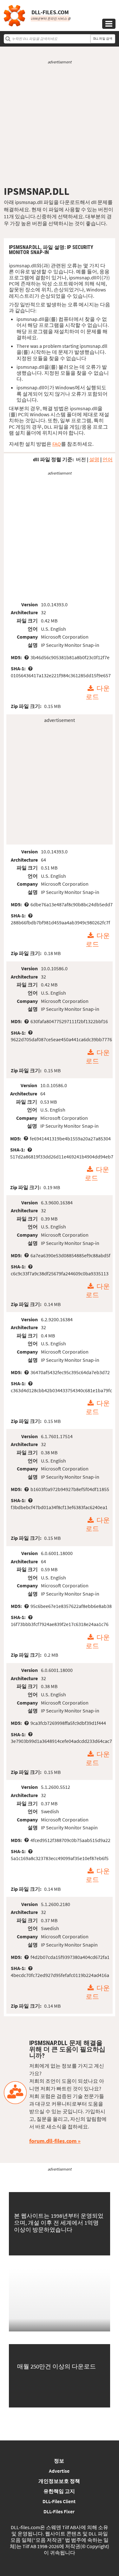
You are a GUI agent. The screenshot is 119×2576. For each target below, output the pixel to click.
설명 (94, 459)
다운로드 (98, 693)
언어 (108, 459)
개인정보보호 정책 (59, 2481)
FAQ (57, 444)
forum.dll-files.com (53, 2141)
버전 (81, 459)
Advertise (59, 2471)
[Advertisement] (60, 125)
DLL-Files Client (59, 2501)
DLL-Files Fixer (59, 2511)
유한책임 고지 (59, 2491)
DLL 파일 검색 (103, 38)
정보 (59, 2461)
